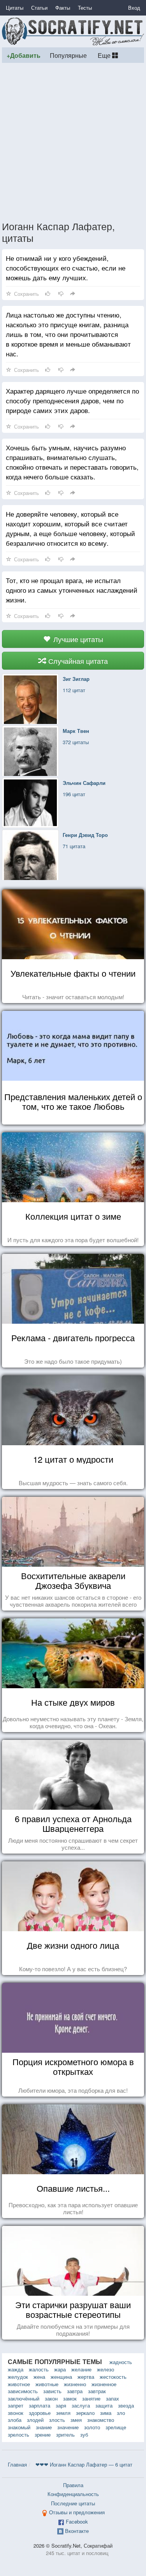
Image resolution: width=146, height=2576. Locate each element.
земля (63, 2413)
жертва (86, 2377)
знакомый (19, 2427)
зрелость (18, 2435)
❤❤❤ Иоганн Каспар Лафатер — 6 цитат (84, 2464)
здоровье (40, 2413)
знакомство (101, 2420)
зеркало (85, 2413)
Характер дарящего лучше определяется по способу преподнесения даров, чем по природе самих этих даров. (72, 400)
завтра (75, 2391)
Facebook (77, 2521)
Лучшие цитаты (77, 639)
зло (121, 2413)
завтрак (97, 2391)
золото (92, 2427)
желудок (18, 2377)
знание (44, 2427)
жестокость (113, 2377)
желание (81, 2369)
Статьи (39, 8)
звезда (126, 2405)
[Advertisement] (73, 141)
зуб (84, 2435)
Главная (17, 2464)
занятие (91, 2398)
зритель (65, 2435)
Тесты (85, 8)
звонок (16, 2413)
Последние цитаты (73, 2503)
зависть (52, 2391)
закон (51, 2398)
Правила (73, 2485)
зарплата (40, 2405)
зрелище (116, 2427)
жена (39, 2377)
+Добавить (24, 55)
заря (61, 2405)
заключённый (24, 2398)
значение (68, 2427)
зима (106, 2413)
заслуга (81, 2405)
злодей (35, 2420)
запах (113, 2398)
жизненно (75, 2384)
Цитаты (15, 8)
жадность (121, 2362)
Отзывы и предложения (77, 2512)
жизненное (104, 2384)
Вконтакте (77, 2531)
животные (47, 2384)
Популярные (68, 55)
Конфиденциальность (73, 2494)
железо (106, 2369)
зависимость (23, 2391)
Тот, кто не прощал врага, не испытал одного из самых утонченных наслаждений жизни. (72, 590)
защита (104, 2405)
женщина (61, 2377)
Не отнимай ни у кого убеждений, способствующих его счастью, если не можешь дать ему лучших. (66, 268)
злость (57, 2420)
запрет (16, 2405)
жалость (39, 2369)
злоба (15, 2420)
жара (60, 2369)
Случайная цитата (77, 661)
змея (76, 2420)
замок (70, 2398)
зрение (43, 2435)
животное (19, 2384)
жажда (16, 2369)
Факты (63, 8)
